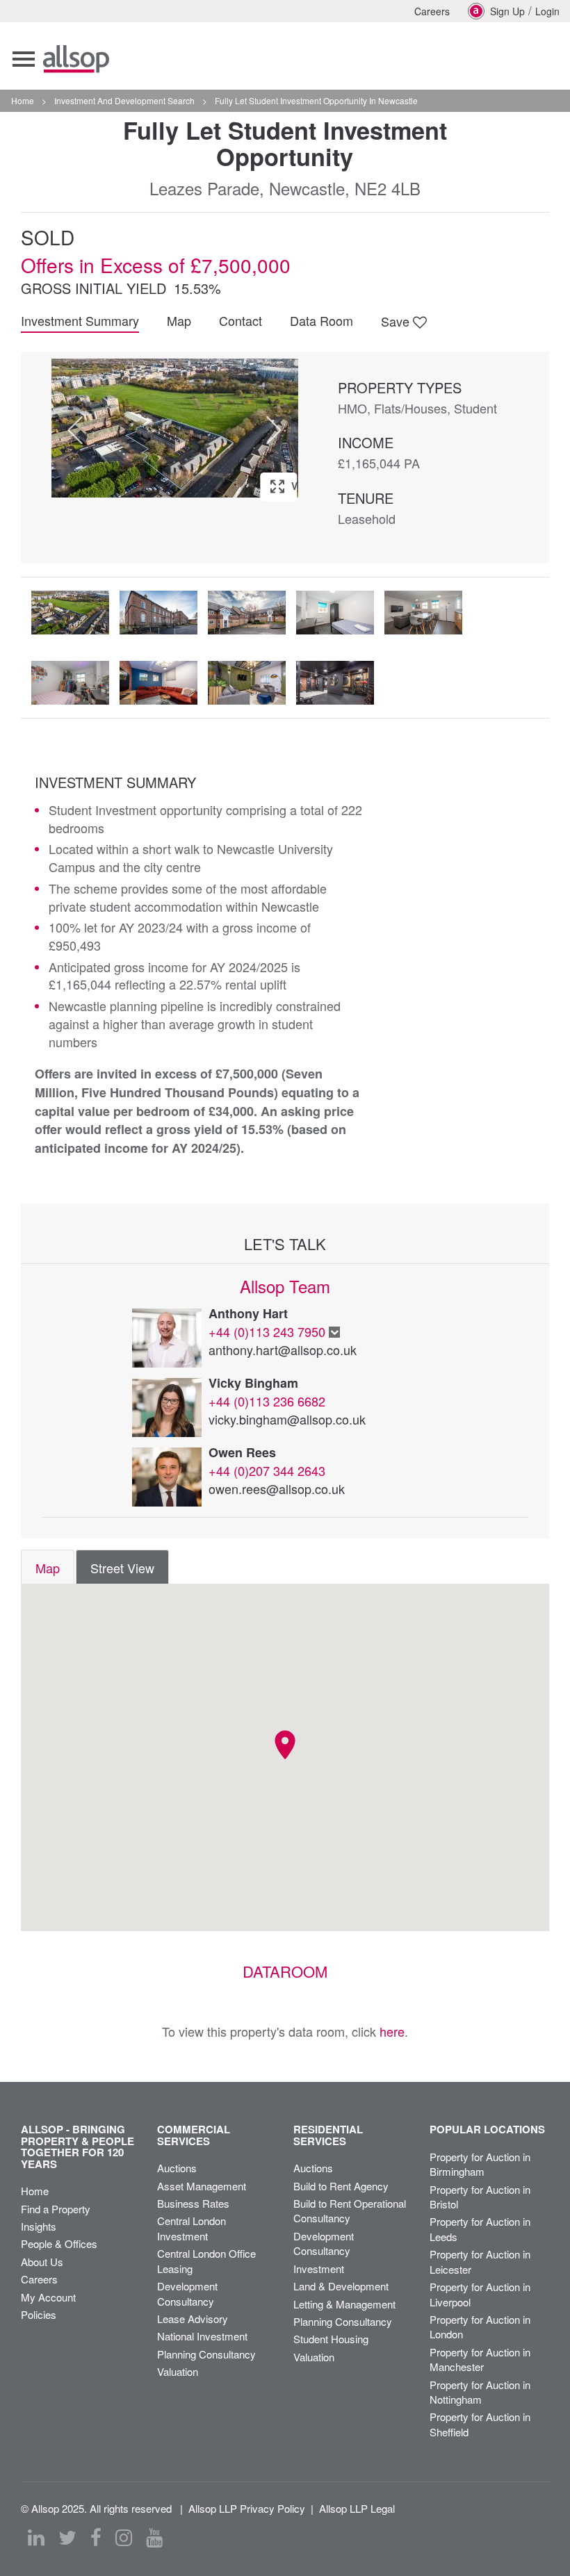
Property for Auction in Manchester (480, 2359)
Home (35, 2191)
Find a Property (56, 2209)
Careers (432, 11)
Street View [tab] (122, 1568)
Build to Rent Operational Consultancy (350, 2210)
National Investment (202, 2336)
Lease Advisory (193, 2319)
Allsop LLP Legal (357, 2508)
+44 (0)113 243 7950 (267, 1331)
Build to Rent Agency (341, 2186)
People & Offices (59, 2243)
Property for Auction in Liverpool (480, 2294)
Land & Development (341, 2286)
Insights (39, 2226)
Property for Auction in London (480, 2327)
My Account (48, 2297)
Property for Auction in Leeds (480, 2229)
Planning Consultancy (206, 2354)
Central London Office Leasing (206, 2261)
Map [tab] (48, 1568)
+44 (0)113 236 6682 (267, 1401)
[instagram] (124, 2538)
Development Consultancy (187, 2293)
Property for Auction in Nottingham (480, 2392)
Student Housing (331, 2339)
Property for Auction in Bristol (480, 2197)
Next (274, 430)
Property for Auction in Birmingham (480, 2164)
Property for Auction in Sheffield (480, 2424)
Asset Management (202, 2186)
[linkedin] (36, 2538)
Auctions (177, 2168)
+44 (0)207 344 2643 (267, 1470)
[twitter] (67, 2538)
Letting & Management (344, 2304)
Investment (319, 2269)
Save (397, 321)
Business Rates (193, 2203)
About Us (42, 2262)
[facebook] (96, 2538)
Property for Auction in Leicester (480, 2261)
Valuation (178, 2371)
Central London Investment (192, 2228)
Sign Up (507, 11)
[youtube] (154, 2538)
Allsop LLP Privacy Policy (247, 2508)
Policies (39, 2314)
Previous (75, 430)
